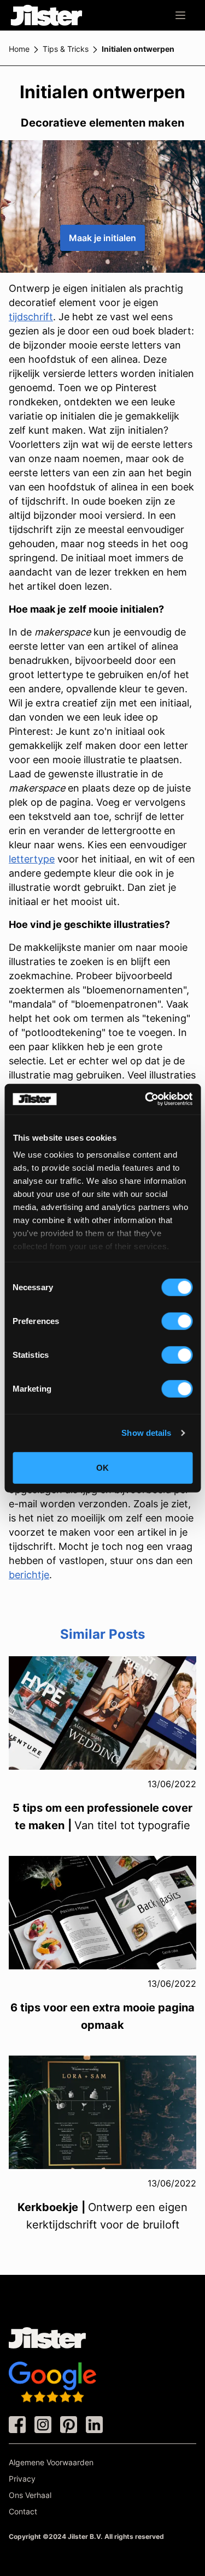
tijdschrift (31, 317)
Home (19, 49)
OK (102, 1467)
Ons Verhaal (30, 2495)
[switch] (177, 1321)
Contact (23, 2511)
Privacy (22, 2479)
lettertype (32, 859)
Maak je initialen (102, 238)
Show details (146, 1433)
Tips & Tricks (66, 49)
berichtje (29, 1575)
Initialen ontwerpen (138, 49)
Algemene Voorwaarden (51, 2462)
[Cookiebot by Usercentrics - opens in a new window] (146, 1099)
